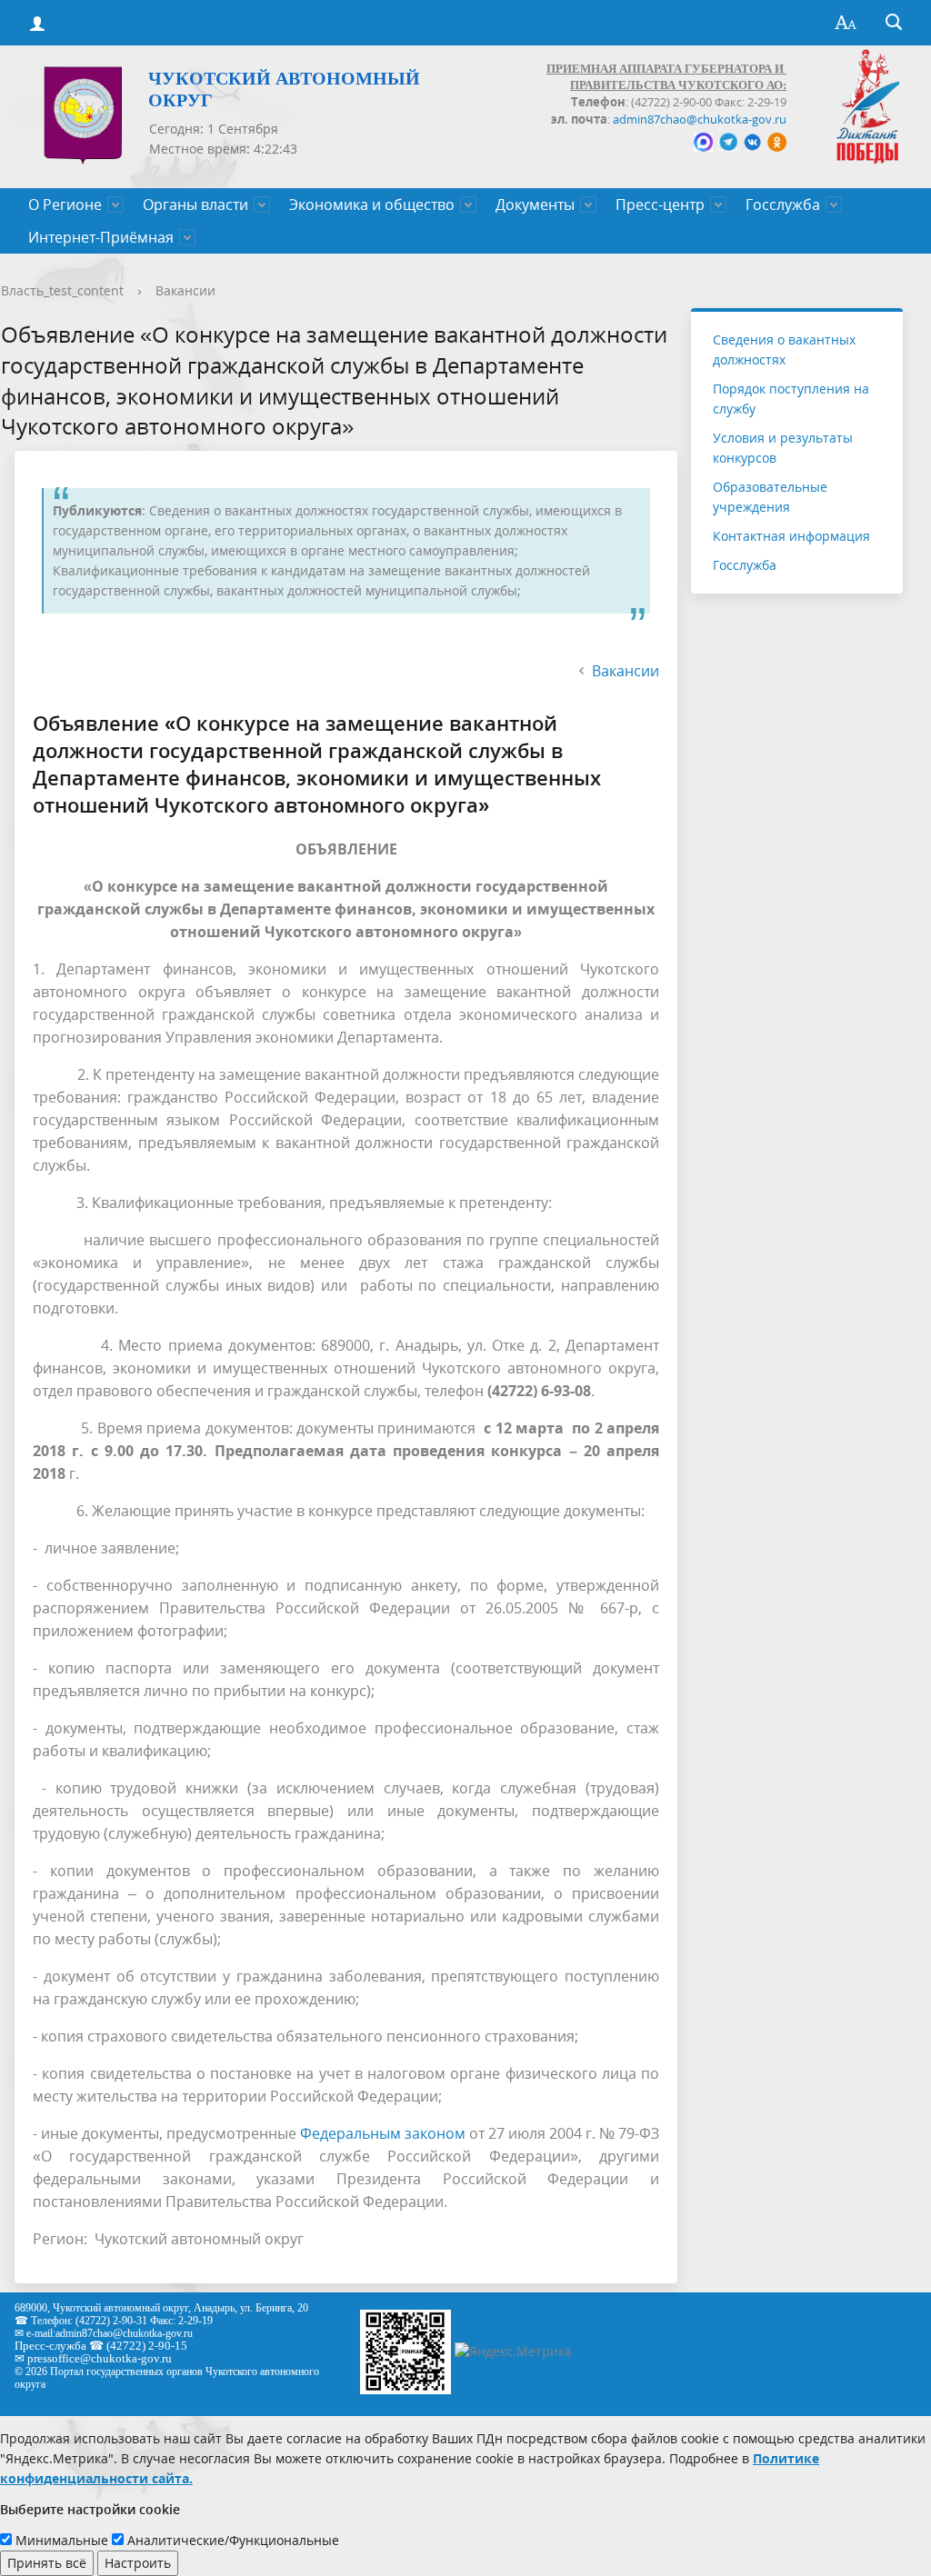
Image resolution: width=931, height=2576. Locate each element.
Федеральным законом (383, 2133)
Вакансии (185, 290)
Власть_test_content (62, 290)
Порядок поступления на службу (791, 399)
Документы (535, 205)
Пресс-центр (660, 205)
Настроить (138, 2563)
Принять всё (47, 2563)
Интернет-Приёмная (101, 237)
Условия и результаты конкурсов (783, 448)
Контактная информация (791, 536)
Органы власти (195, 205)
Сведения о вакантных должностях (784, 349)
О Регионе (65, 205)
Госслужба (783, 205)
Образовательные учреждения (770, 497)
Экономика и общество (372, 205)
